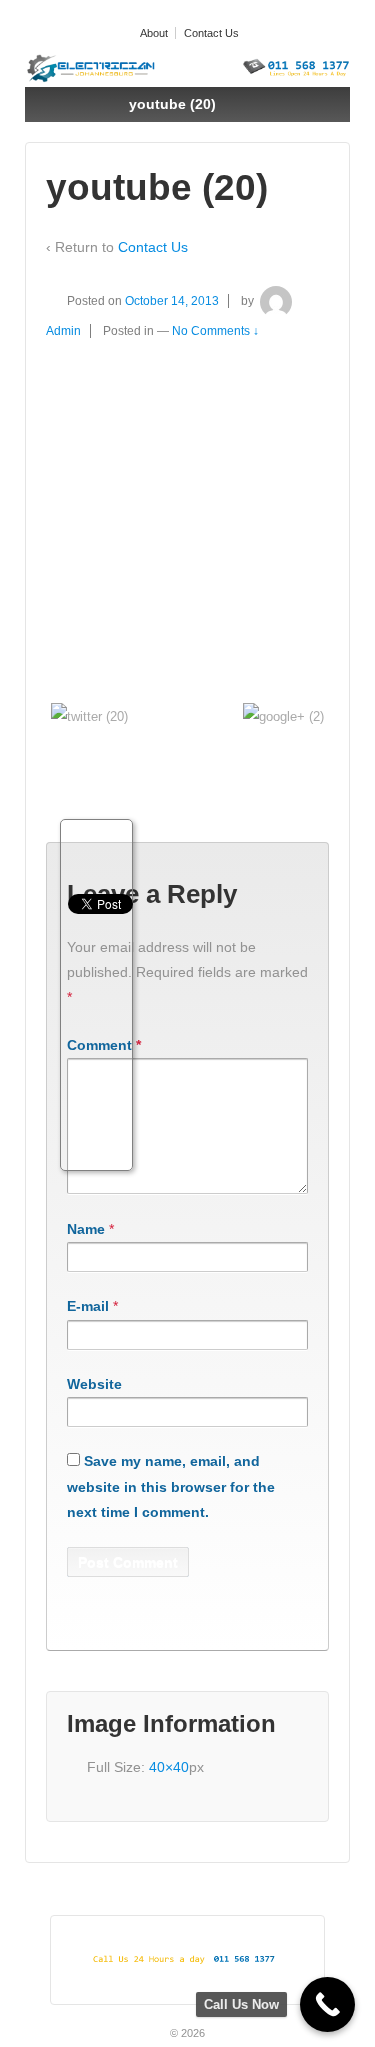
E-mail (88, 1306)
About (154, 33)
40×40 (169, 1767)
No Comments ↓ (215, 331)
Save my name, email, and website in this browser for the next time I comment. (171, 1486)
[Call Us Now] (327, 2004)
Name (86, 1229)
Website (94, 1384)
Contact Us (211, 33)
